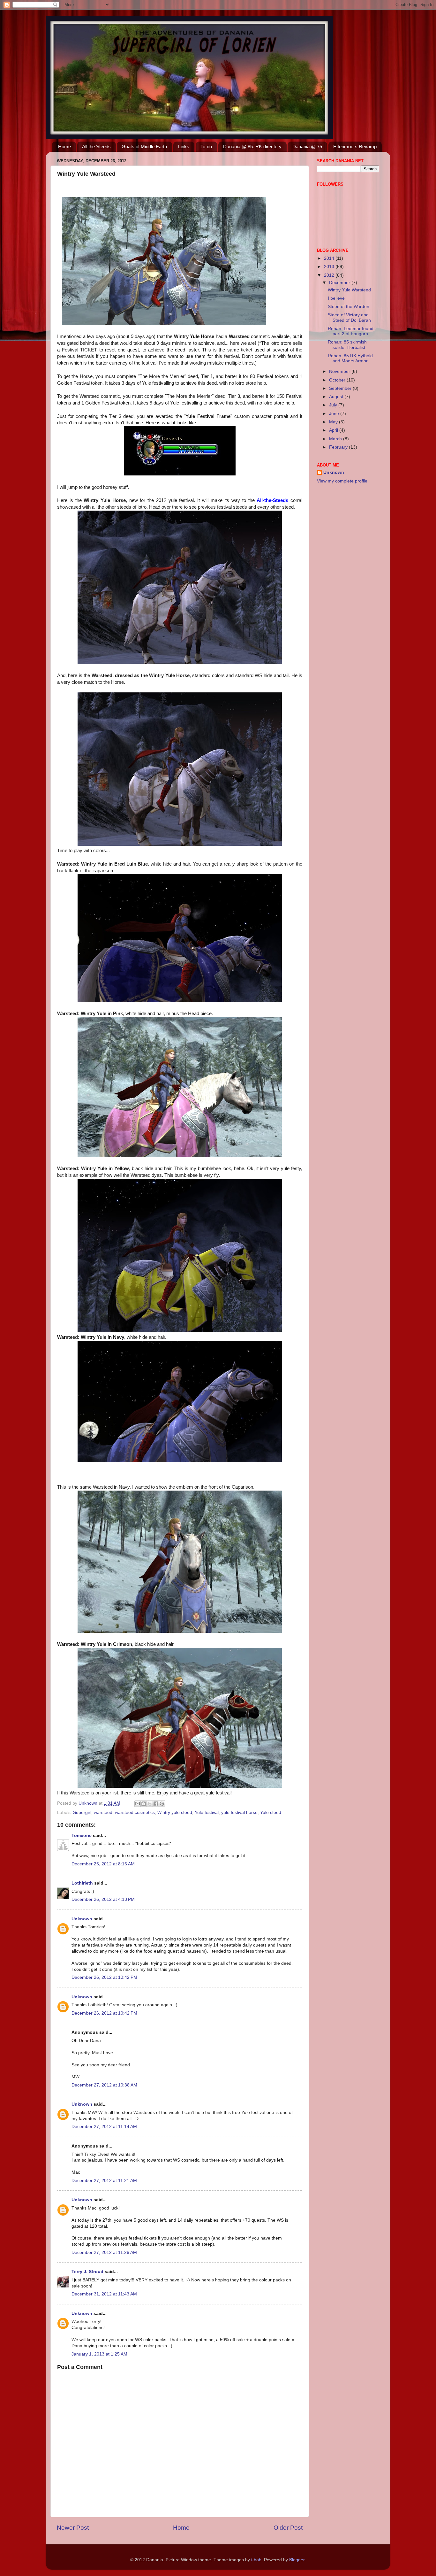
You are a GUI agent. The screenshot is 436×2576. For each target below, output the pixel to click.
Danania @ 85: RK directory (252, 147)
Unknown (82, 1919)
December (340, 283)
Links (184, 147)
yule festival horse (239, 1812)
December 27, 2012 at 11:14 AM (104, 2127)
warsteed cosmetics (135, 1812)
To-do (206, 147)
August (337, 397)
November (340, 371)
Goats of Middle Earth (144, 147)
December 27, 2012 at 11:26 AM (104, 2252)
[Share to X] (150, 1804)
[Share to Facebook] (156, 1804)
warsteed (103, 1812)
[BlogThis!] (144, 1804)
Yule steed (271, 1812)
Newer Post (73, 2528)
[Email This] (138, 1804)
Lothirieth (82, 1883)
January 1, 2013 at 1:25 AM (99, 2354)
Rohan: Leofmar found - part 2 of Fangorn (352, 331)
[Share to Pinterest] (162, 1804)
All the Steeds (96, 147)
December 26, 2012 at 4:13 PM (103, 1899)
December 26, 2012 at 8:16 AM (103, 1864)
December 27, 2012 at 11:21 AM (104, 2181)
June (335, 414)
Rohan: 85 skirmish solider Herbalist (347, 345)
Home (64, 147)
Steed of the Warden (349, 307)
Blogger (297, 2560)
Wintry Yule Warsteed (349, 290)
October (338, 380)
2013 (330, 267)
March (336, 439)
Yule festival (207, 1812)
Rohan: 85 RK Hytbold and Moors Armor (350, 358)
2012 (330, 275)
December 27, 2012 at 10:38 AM (104, 2085)
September (341, 388)
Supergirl (82, 1812)
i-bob (256, 2560)
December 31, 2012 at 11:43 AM (104, 2294)
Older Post (288, 2528)
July (334, 405)
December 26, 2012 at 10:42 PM (104, 1977)
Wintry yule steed (175, 1812)
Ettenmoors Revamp (355, 147)
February (339, 447)
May (334, 422)
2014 (330, 258)
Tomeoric (82, 1836)
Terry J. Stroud (87, 2272)
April (334, 430)
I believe (336, 298)
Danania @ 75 (307, 147)
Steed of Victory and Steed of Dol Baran (349, 317)
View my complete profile (342, 481)
